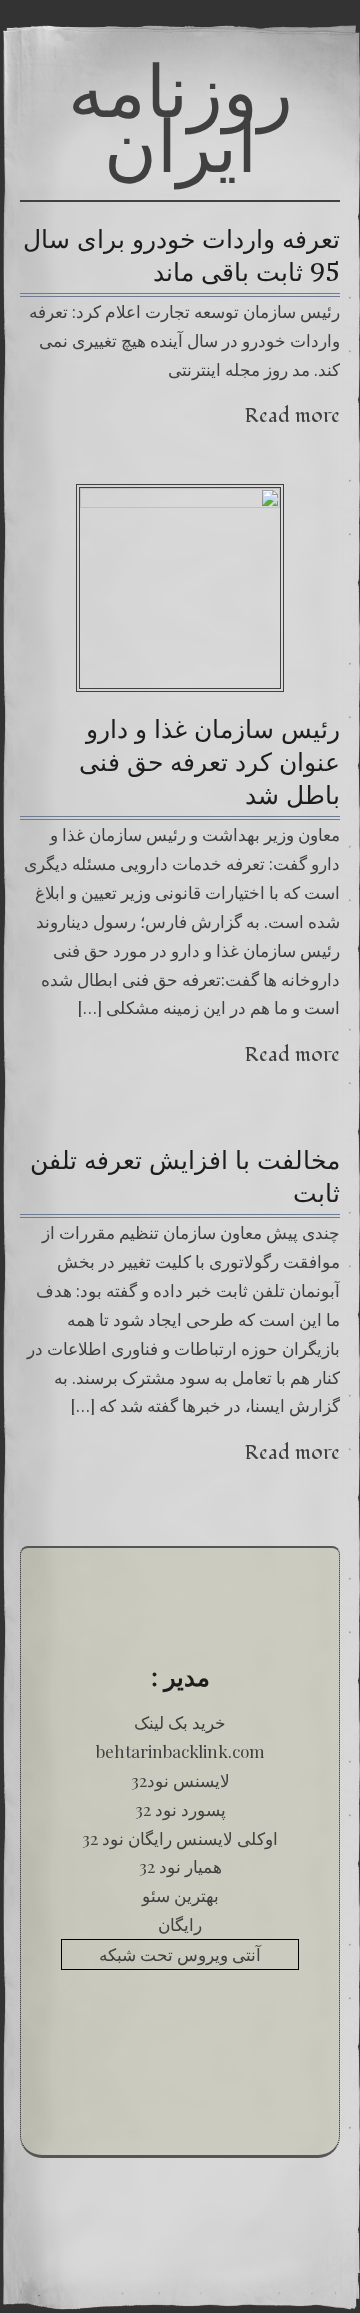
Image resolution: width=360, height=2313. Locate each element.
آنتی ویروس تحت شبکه (180, 1954)
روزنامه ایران (180, 117)
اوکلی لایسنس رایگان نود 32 (180, 1838)
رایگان (180, 1924)
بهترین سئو (180, 1895)
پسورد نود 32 (180, 1809)
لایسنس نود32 (180, 1780)
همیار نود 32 (180, 1866)
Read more (292, 415)
